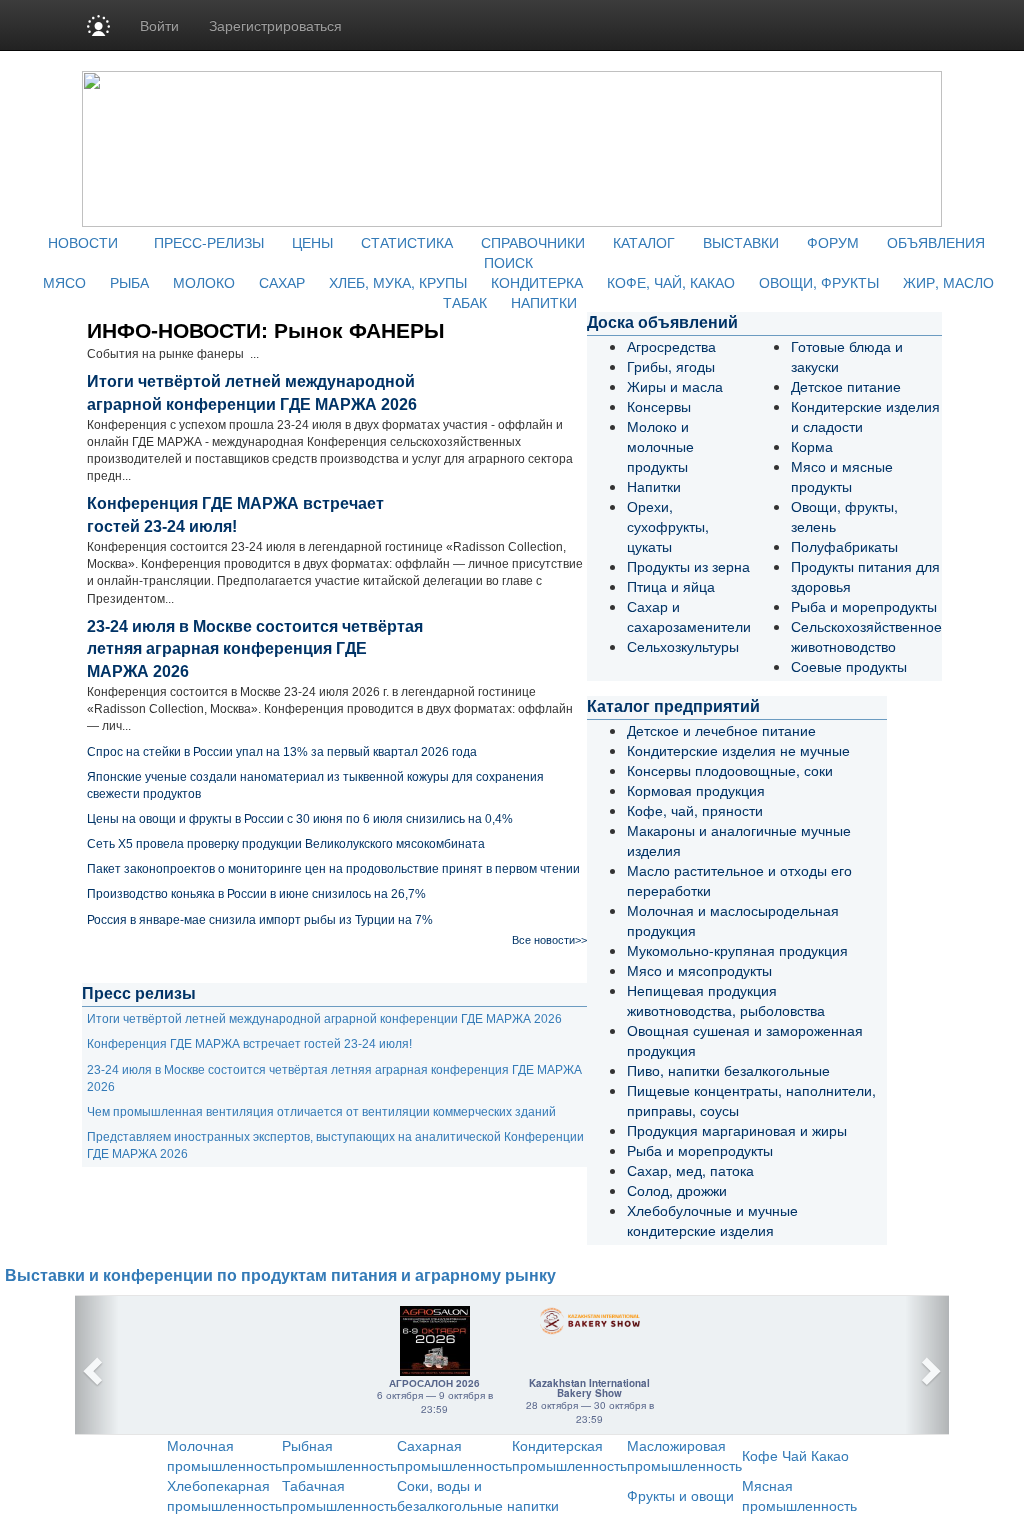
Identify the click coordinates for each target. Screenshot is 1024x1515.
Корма (812, 446)
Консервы (659, 406)
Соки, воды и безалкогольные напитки (478, 1495)
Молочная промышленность (224, 1455)
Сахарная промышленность (454, 1455)
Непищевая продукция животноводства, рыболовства (726, 1000)
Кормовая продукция (696, 790)
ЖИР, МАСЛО (948, 282)
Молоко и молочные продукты (660, 446)
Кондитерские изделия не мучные (738, 750)
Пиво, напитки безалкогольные (728, 1070)
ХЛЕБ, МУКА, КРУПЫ (398, 282)
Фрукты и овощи (680, 1495)
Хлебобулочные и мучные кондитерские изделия (712, 1220)
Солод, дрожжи (677, 1190)
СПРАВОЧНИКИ (533, 242)
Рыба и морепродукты (864, 606)
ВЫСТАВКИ (741, 242)
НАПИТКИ (544, 302)
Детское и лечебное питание (721, 730)
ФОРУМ (833, 242)
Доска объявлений (662, 322)
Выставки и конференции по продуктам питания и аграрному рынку (280, 1275)
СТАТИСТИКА (407, 242)
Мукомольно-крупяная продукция (737, 950)
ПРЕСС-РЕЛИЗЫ (209, 242)
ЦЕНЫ (312, 242)
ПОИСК (508, 262)
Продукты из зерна (688, 566)
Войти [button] (159, 25)
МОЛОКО (204, 282)
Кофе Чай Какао (795, 1455)
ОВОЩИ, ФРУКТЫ (819, 282)
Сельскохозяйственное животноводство (866, 636)
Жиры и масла (675, 386)
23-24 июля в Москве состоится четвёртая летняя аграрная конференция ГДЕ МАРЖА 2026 (255, 649)
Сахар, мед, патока (690, 1170)
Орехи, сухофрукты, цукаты (668, 526)
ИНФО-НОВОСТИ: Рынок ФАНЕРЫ (266, 330)
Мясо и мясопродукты (699, 970)
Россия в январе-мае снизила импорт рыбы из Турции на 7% (260, 920)
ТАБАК (465, 302)
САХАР (282, 282)
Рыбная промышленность (339, 1455)
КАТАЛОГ (644, 242)
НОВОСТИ (83, 242)
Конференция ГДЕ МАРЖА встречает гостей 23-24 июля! (249, 1044)
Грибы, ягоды (671, 366)
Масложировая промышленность (684, 1455)
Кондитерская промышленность (569, 1455)
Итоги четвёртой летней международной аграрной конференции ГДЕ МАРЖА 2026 (324, 1019)
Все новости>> (549, 940)
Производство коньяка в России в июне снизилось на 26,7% (256, 894)
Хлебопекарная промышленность (224, 1495)
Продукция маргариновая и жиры (737, 1130)
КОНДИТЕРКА (537, 282)
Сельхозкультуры (683, 646)
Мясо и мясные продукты (842, 476)
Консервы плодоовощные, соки (730, 770)
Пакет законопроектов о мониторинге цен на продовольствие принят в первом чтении (333, 869)
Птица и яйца (671, 586)
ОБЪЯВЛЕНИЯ (936, 242)
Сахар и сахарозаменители (689, 616)
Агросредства (671, 346)
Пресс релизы (139, 993)
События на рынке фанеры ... (173, 354)
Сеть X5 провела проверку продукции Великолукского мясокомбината (286, 844)
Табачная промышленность (339, 1495)
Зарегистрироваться (275, 25)
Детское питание (846, 386)
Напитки (654, 486)
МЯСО (64, 282)
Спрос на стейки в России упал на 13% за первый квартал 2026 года (282, 752)
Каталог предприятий (673, 706)
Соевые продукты (849, 666)
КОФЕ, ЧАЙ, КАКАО (671, 282)
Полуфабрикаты (844, 546)
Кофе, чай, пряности (695, 810)
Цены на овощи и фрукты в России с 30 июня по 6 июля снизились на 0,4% (300, 819)
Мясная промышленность (799, 1495)
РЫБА (129, 282)
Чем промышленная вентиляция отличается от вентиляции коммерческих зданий (321, 1112)
